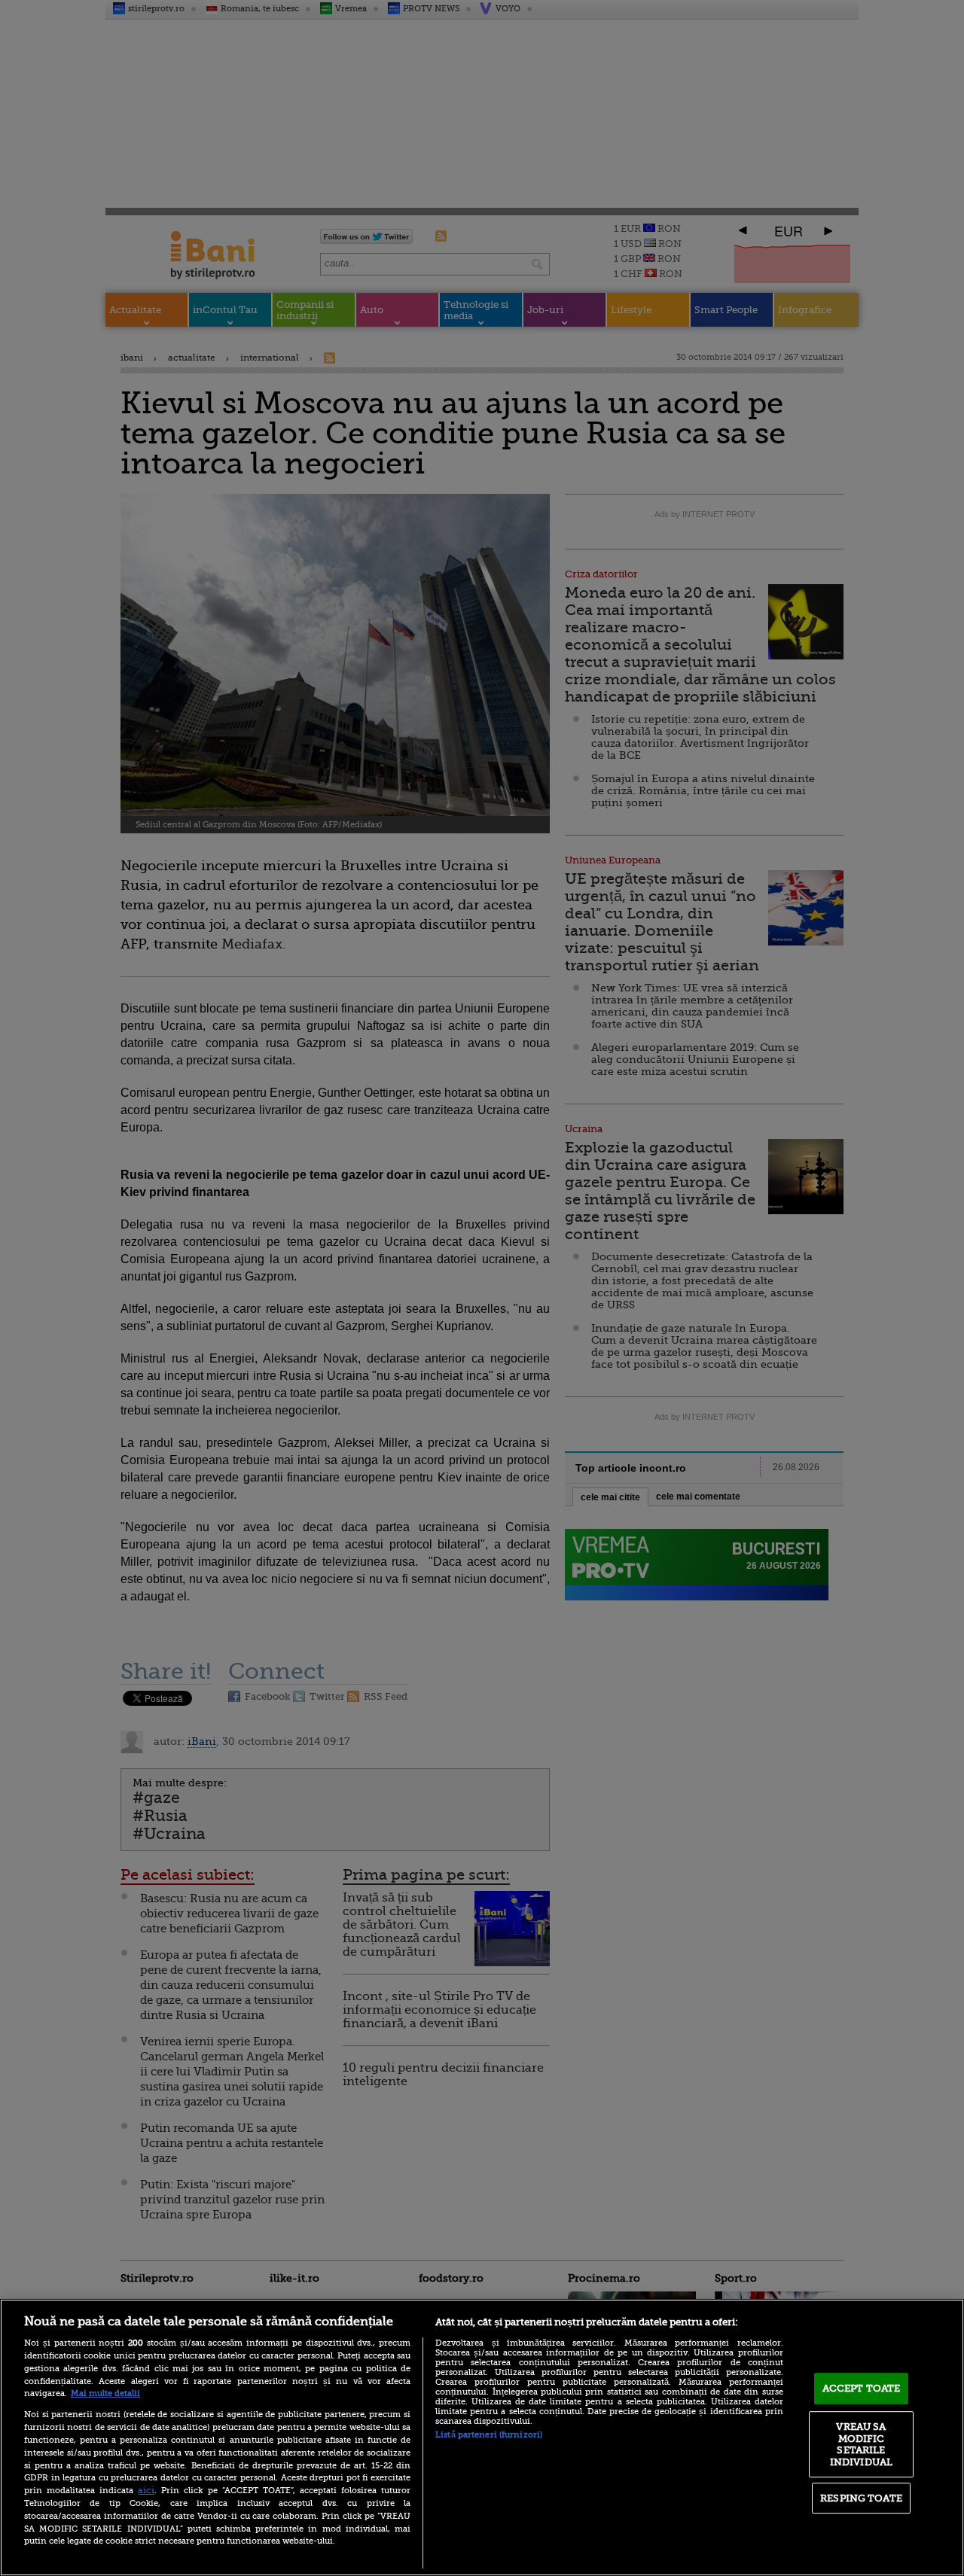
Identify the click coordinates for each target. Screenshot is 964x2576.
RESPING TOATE (861, 2498)
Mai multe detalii (105, 2393)
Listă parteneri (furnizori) (489, 2435)
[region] (482, 2437)
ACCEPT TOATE (862, 2388)
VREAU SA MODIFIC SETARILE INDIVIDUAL (861, 2444)
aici (146, 2490)
